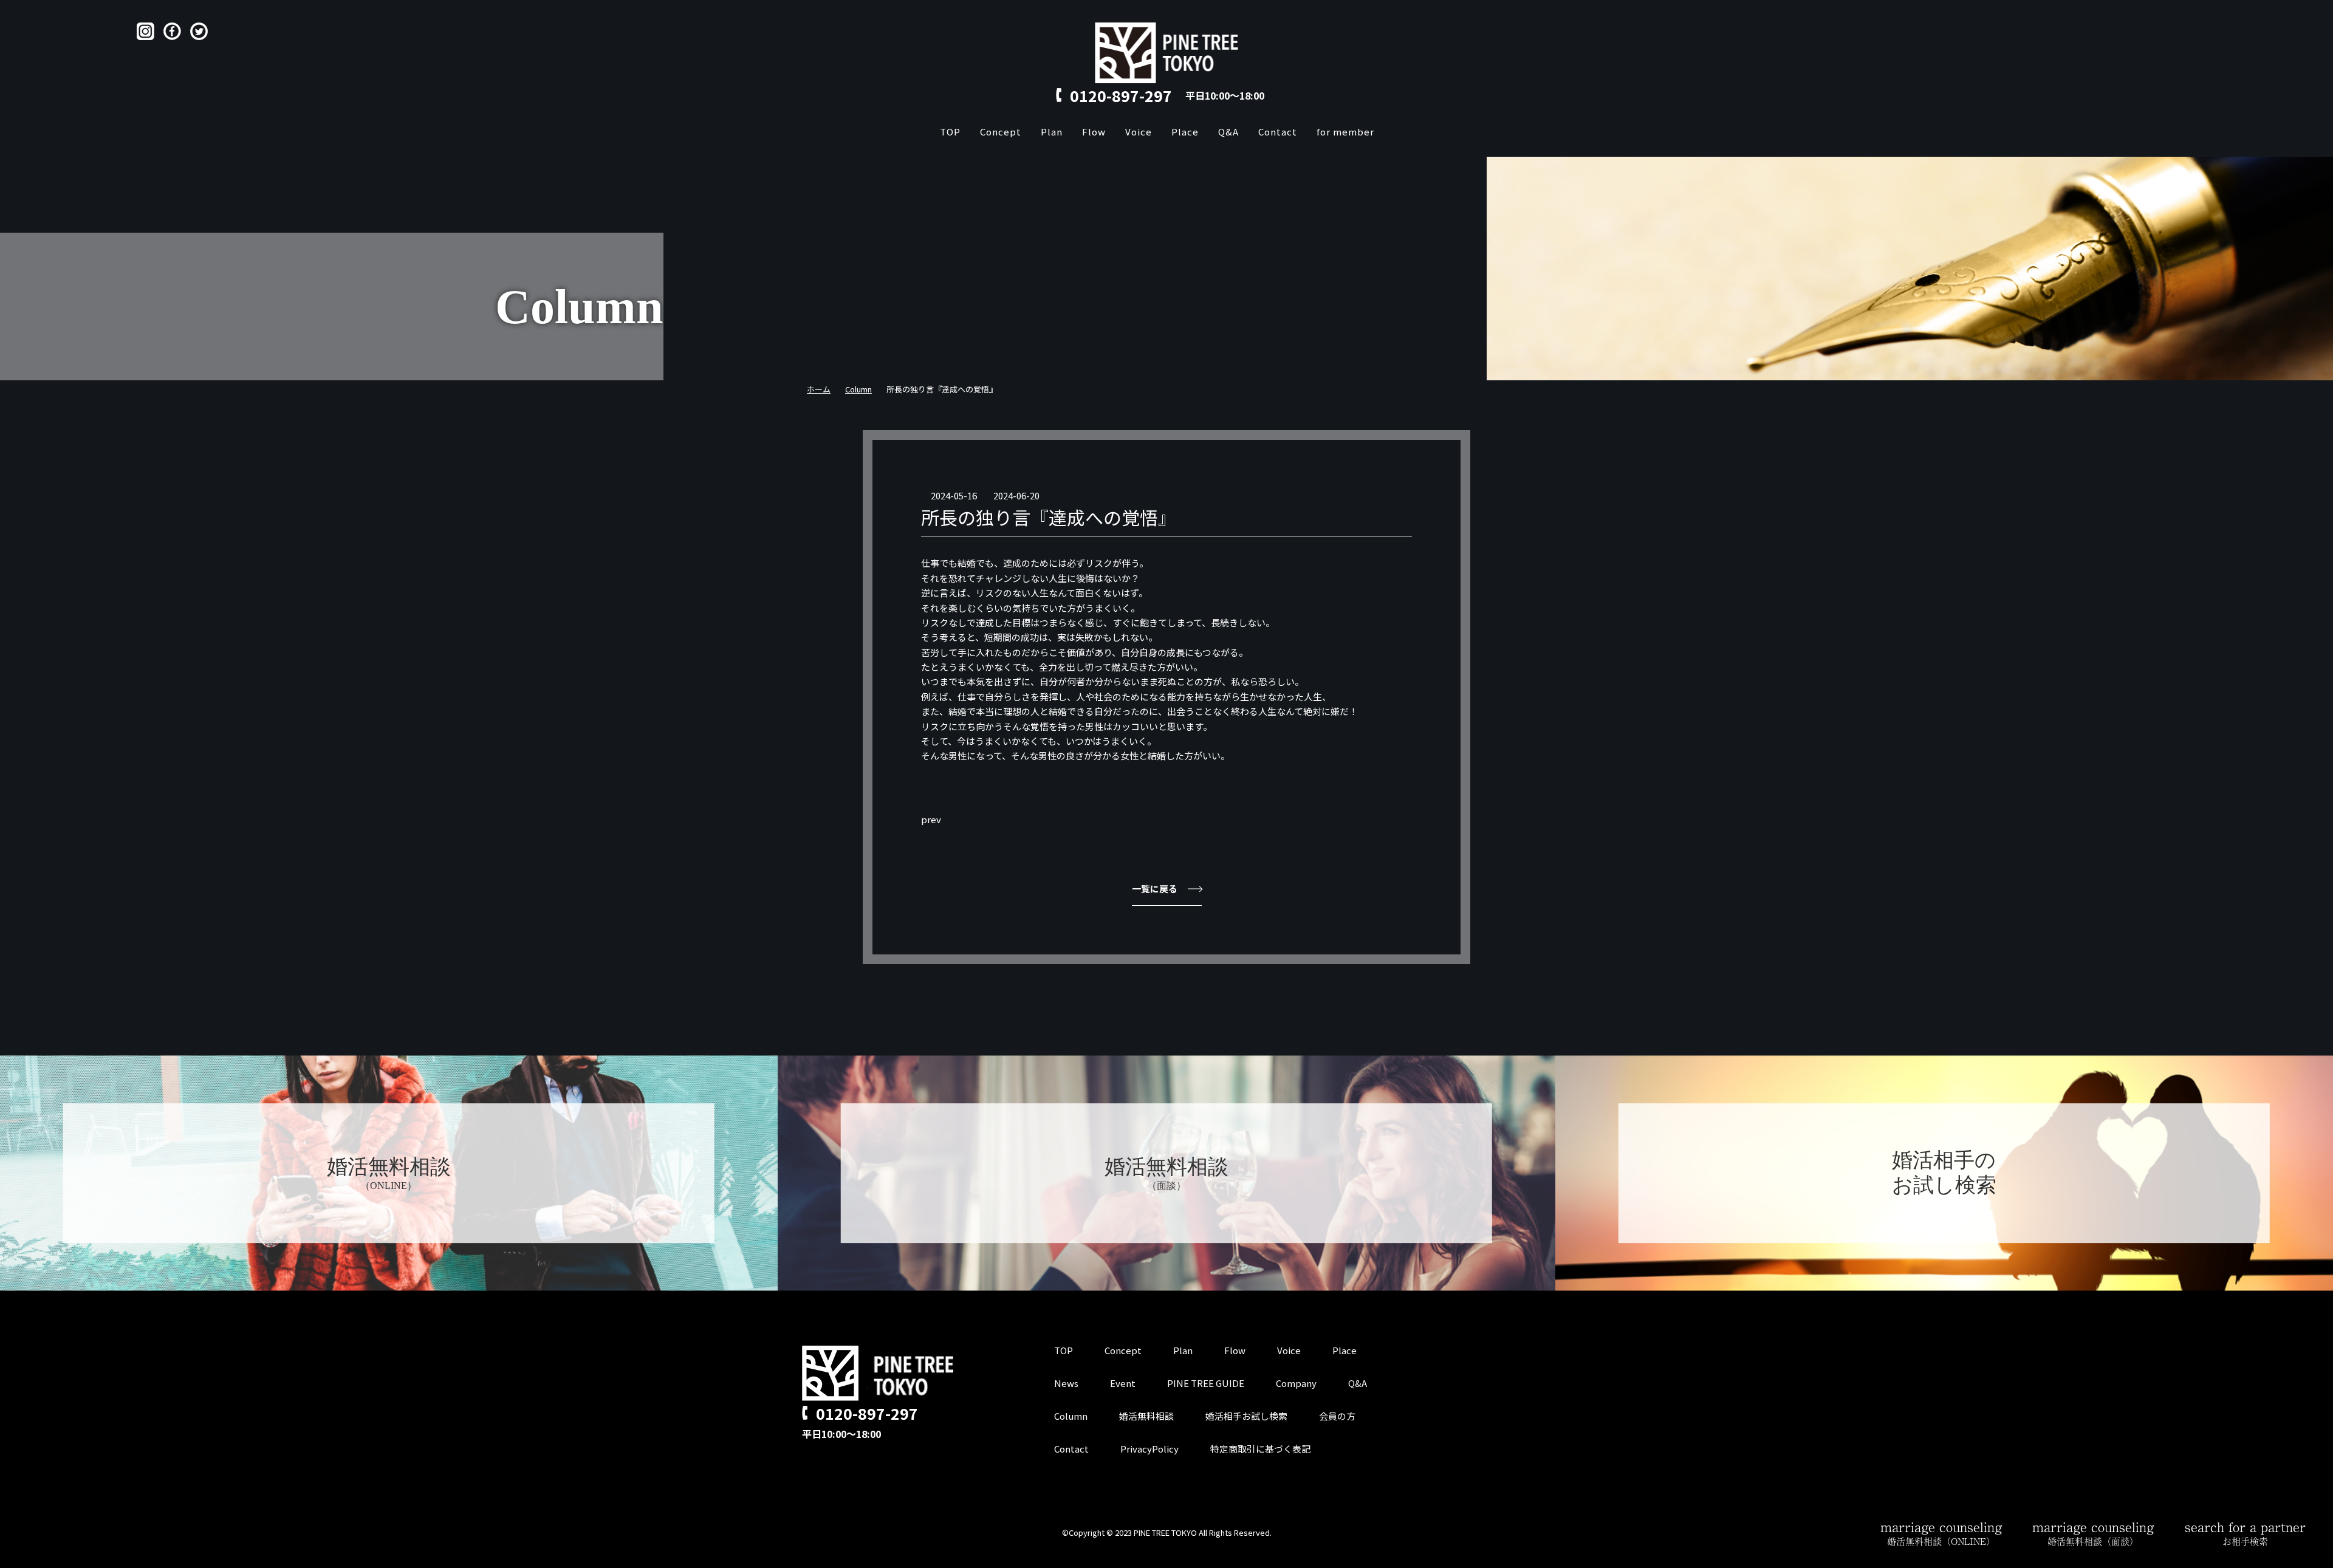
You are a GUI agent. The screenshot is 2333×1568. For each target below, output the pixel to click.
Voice (1139, 132)
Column (1071, 1416)
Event (1123, 1383)
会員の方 (1337, 1416)
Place (1185, 132)
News (1066, 1383)
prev (931, 819)
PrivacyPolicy (1149, 1449)
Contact (1278, 132)
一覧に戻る (1155, 888)
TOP (950, 132)
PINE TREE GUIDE (1206, 1383)
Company (1296, 1383)
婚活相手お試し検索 (1246, 1416)
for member (1345, 132)
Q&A (1228, 132)
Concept (1001, 132)
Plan (1052, 132)
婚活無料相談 (1146, 1416)
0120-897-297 (1121, 95)
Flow (1094, 132)
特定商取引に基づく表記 (1260, 1449)
